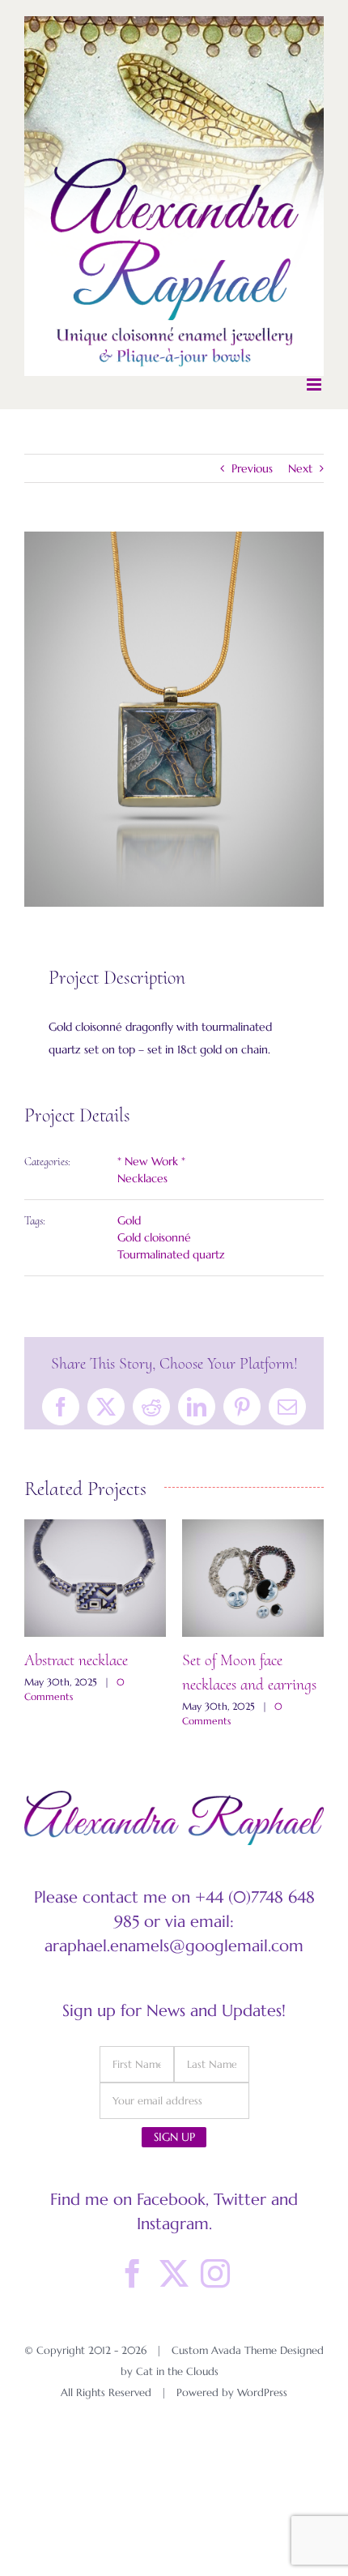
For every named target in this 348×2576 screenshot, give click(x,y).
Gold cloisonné (154, 1237)
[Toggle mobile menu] (315, 384)
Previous (252, 468)
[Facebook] (133, 2274)
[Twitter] (174, 2274)
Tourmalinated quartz (171, 1254)
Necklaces (142, 1178)
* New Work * (151, 1161)
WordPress (262, 2392)
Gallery (95, 1578)
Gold (129, 1220)
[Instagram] (215, 2274)
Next (300, 468)
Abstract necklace (76, 1660)
